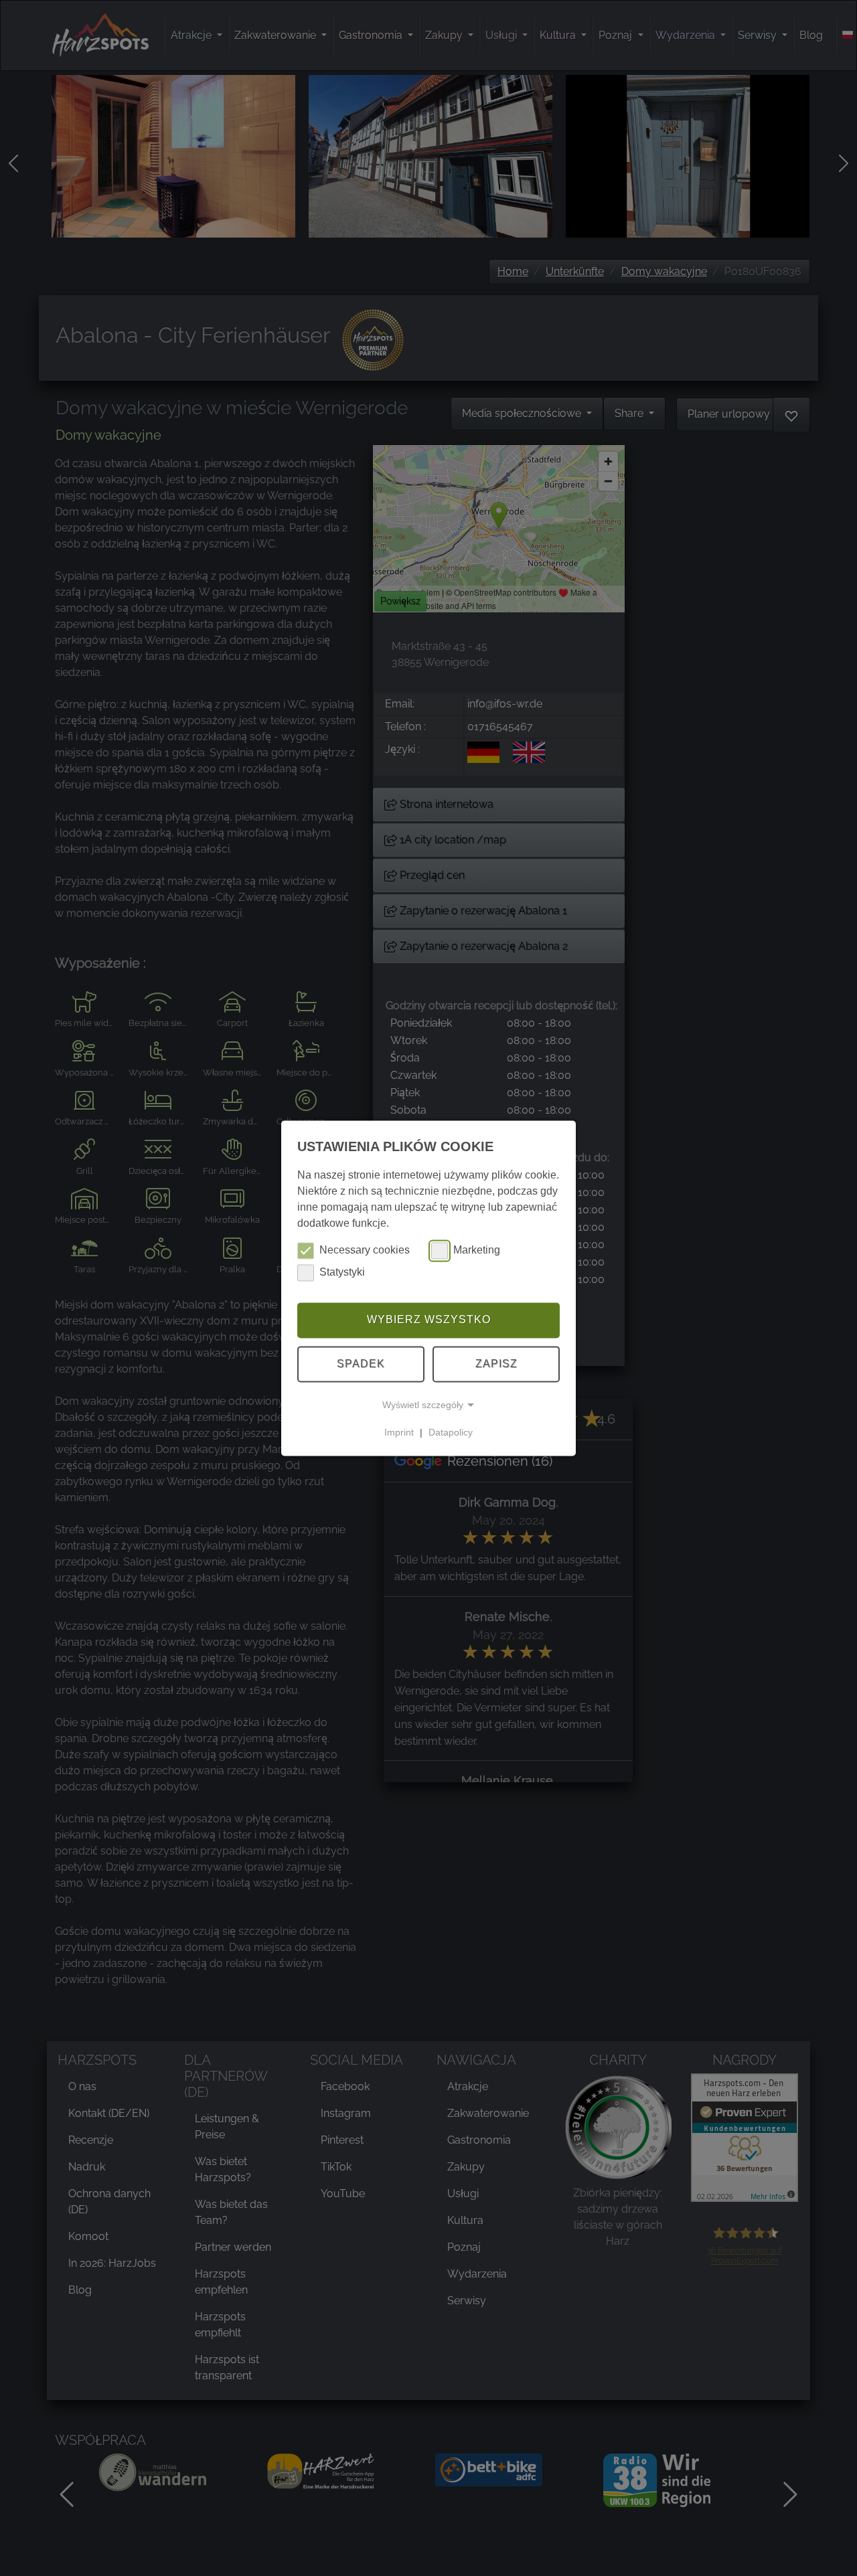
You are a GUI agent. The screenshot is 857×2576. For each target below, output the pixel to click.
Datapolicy (451, 1432)
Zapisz (496, 1364)
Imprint (399, 1432)
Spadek (361, 1364)
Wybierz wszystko (429, 1320)
